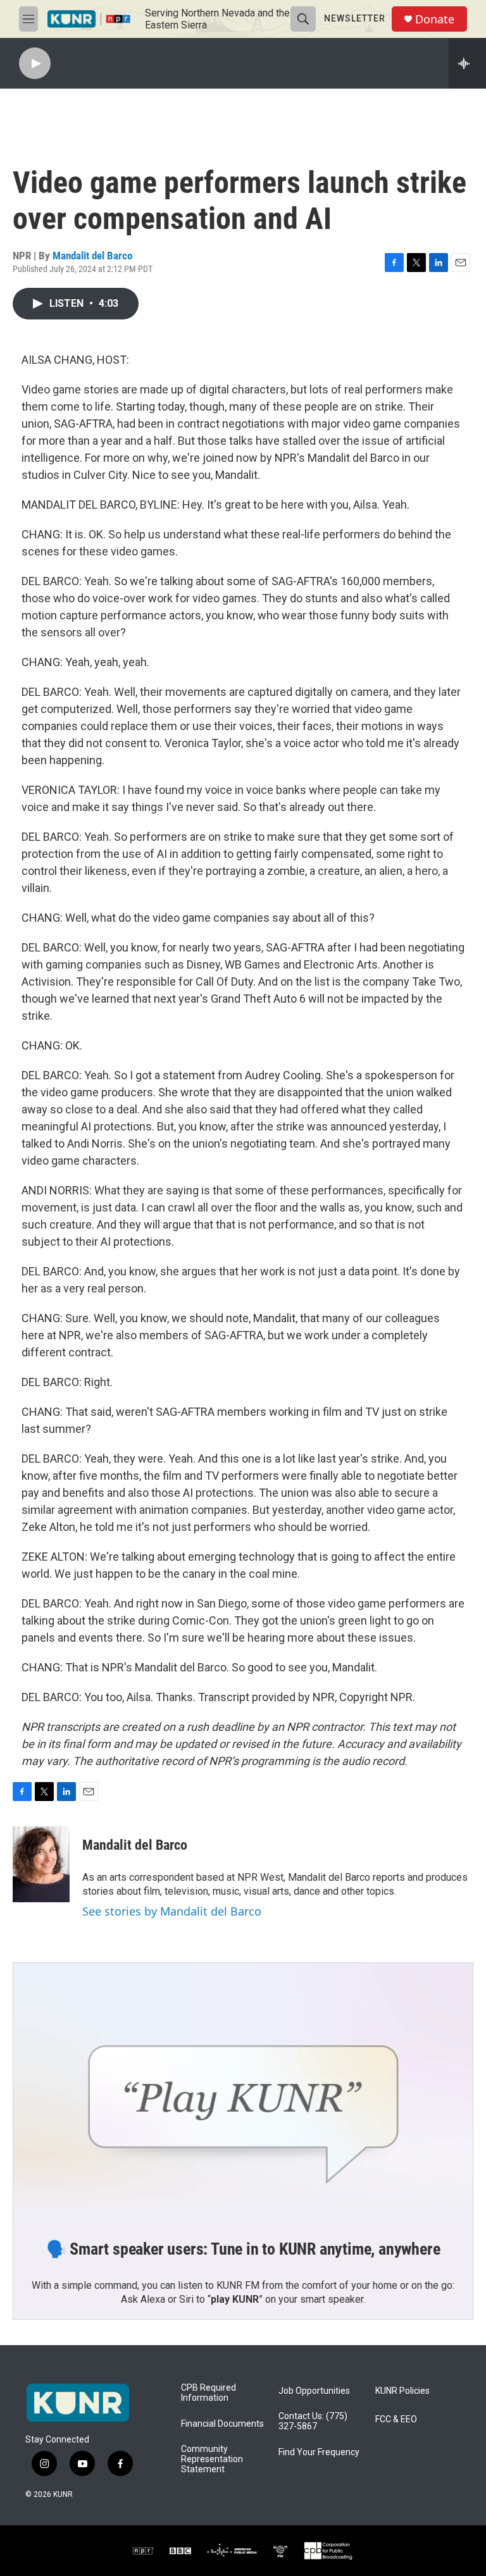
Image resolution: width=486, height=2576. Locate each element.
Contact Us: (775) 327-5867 (313, 2421)
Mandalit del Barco (92, 256)
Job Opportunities (314, 2391)
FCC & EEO (396, 2419)
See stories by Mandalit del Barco (172, 1911)
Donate (435, 19)
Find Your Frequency (319, 2452)
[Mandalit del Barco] (41, 1864)
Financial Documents (222, 2424)
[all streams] (467, 63)
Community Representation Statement (212, 2459)
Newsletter (355, 18)
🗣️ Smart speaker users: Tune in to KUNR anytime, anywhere (243, 2249)
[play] (35, 64)
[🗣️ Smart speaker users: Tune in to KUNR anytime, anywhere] (243, 2092)
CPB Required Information (209, 2393)
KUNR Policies (402, 2391)
